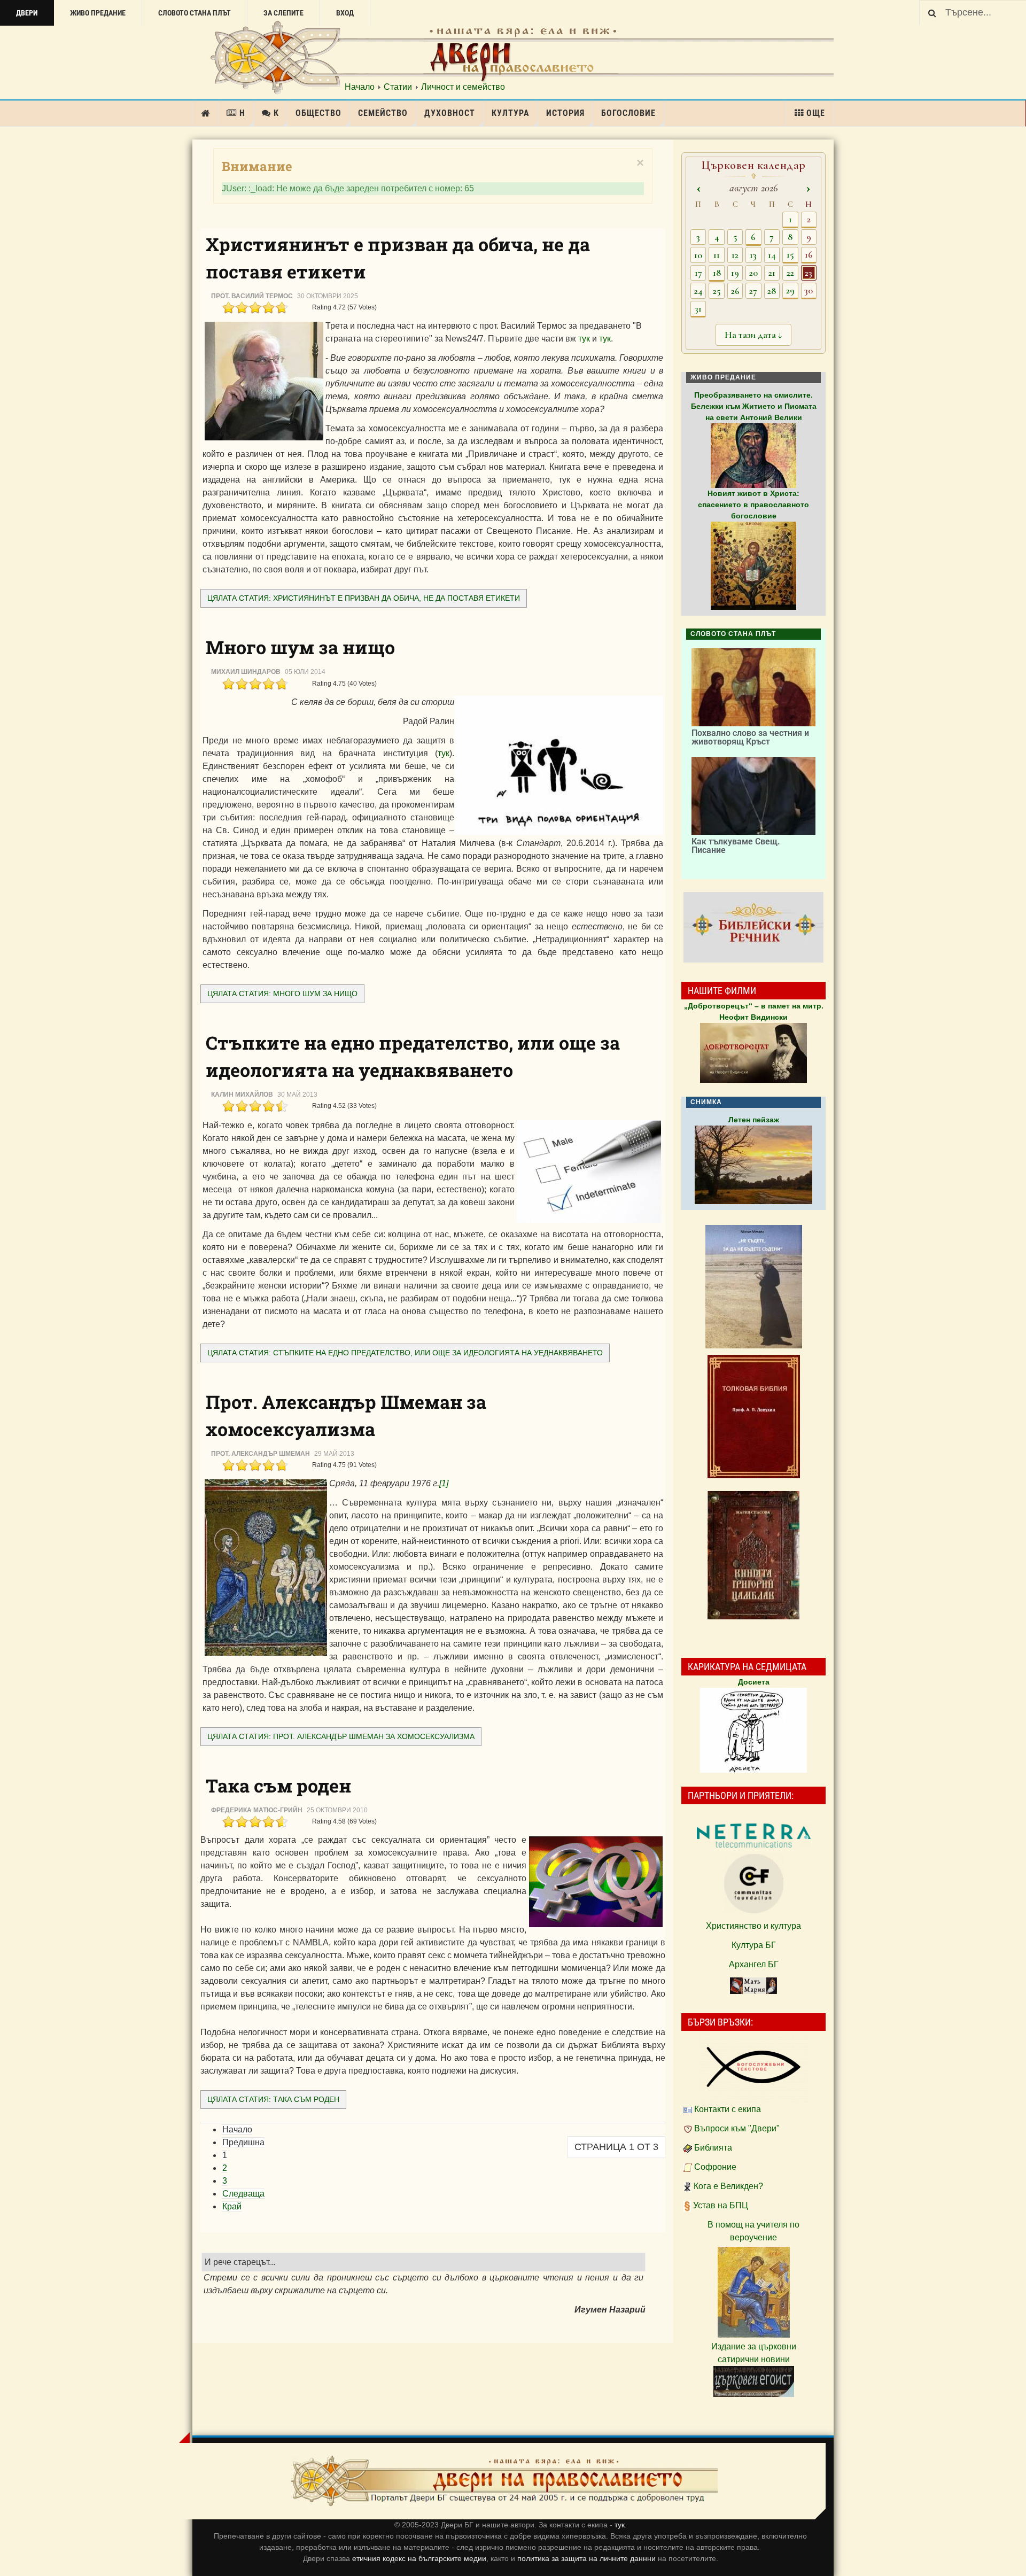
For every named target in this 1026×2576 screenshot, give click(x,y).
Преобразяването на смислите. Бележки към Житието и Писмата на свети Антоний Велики (754, 406)
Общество (318, 113)
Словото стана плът (195, 13)
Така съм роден (278, 1785)
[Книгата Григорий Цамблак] (753, 1555)
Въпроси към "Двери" (737, 2128)
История (565, 113)
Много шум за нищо (300, 647)
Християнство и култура (753, 1926)
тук (584, 339)
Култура (511, 113)
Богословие (628, 113)
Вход (345, 13)
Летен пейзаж (754, 1120)
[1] (444, 1483)
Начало (360, 87)
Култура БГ (754, 1945)
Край (232, 2206)
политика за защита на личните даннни (588, 2558)
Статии (398, 87)
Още (816, 113)
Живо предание (98, 13)
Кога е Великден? (728, 2186)
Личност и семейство (463, 87)
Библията (713, 2148)
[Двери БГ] (504, 2481)
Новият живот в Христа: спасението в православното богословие (753, 505)
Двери (27, 13)
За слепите (283, 13)
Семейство (383, 113)
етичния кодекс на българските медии (419, 2558)
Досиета (754, 1682)
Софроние (715, 2167)
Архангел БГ (754, 1964)
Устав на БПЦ (721, 2205)
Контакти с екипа (728, 2109)
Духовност (450, 113)
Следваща (243, 2194)
